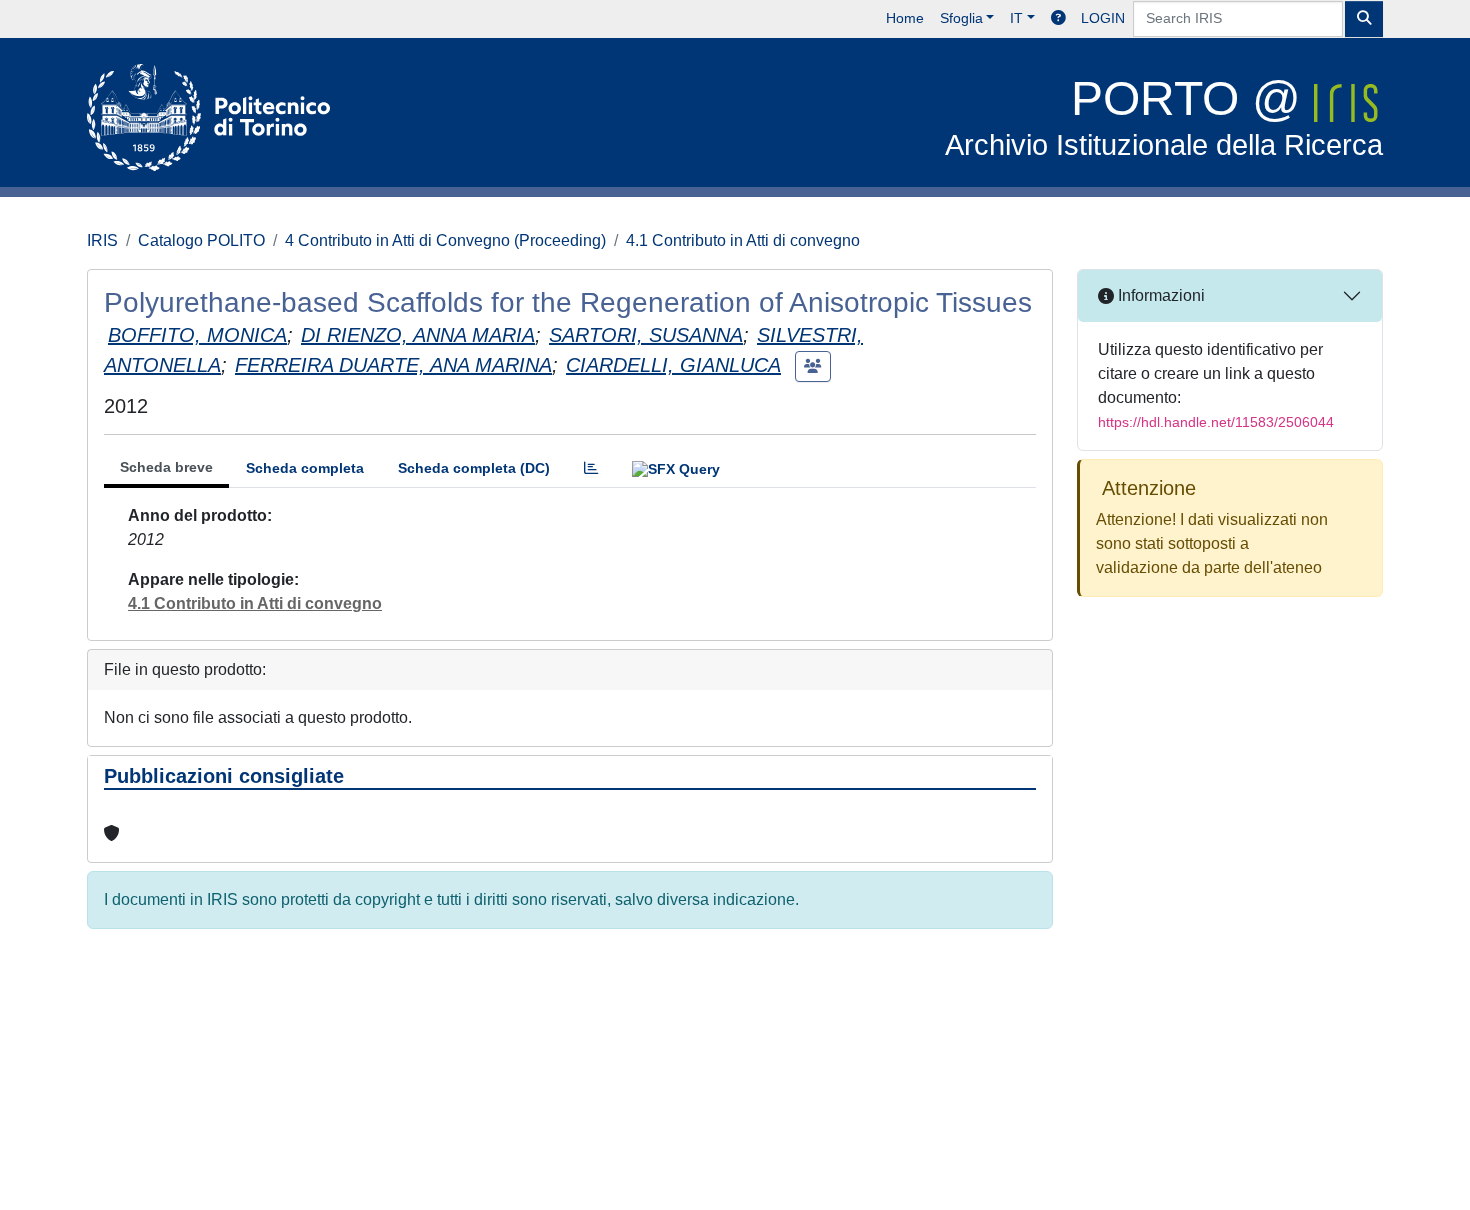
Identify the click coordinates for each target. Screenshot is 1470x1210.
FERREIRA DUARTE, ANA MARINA (393, 365)
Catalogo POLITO (201, 240)
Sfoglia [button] (961, 18)
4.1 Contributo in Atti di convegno (743, 240)
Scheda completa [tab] (305, 468)
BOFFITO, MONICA (197, 335)
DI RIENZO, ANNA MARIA (418, 335)
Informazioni (1159, 295)
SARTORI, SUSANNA (646, 335)
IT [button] (1016, 18)
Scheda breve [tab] (166, 467)
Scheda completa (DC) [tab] (474, 468)
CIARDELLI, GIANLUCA (673, 365)
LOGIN (1103, 18)
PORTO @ (1164, 116)
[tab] (591, 468)
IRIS (102, 240)
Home (905, 18)
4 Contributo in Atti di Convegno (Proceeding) (445, 240)
